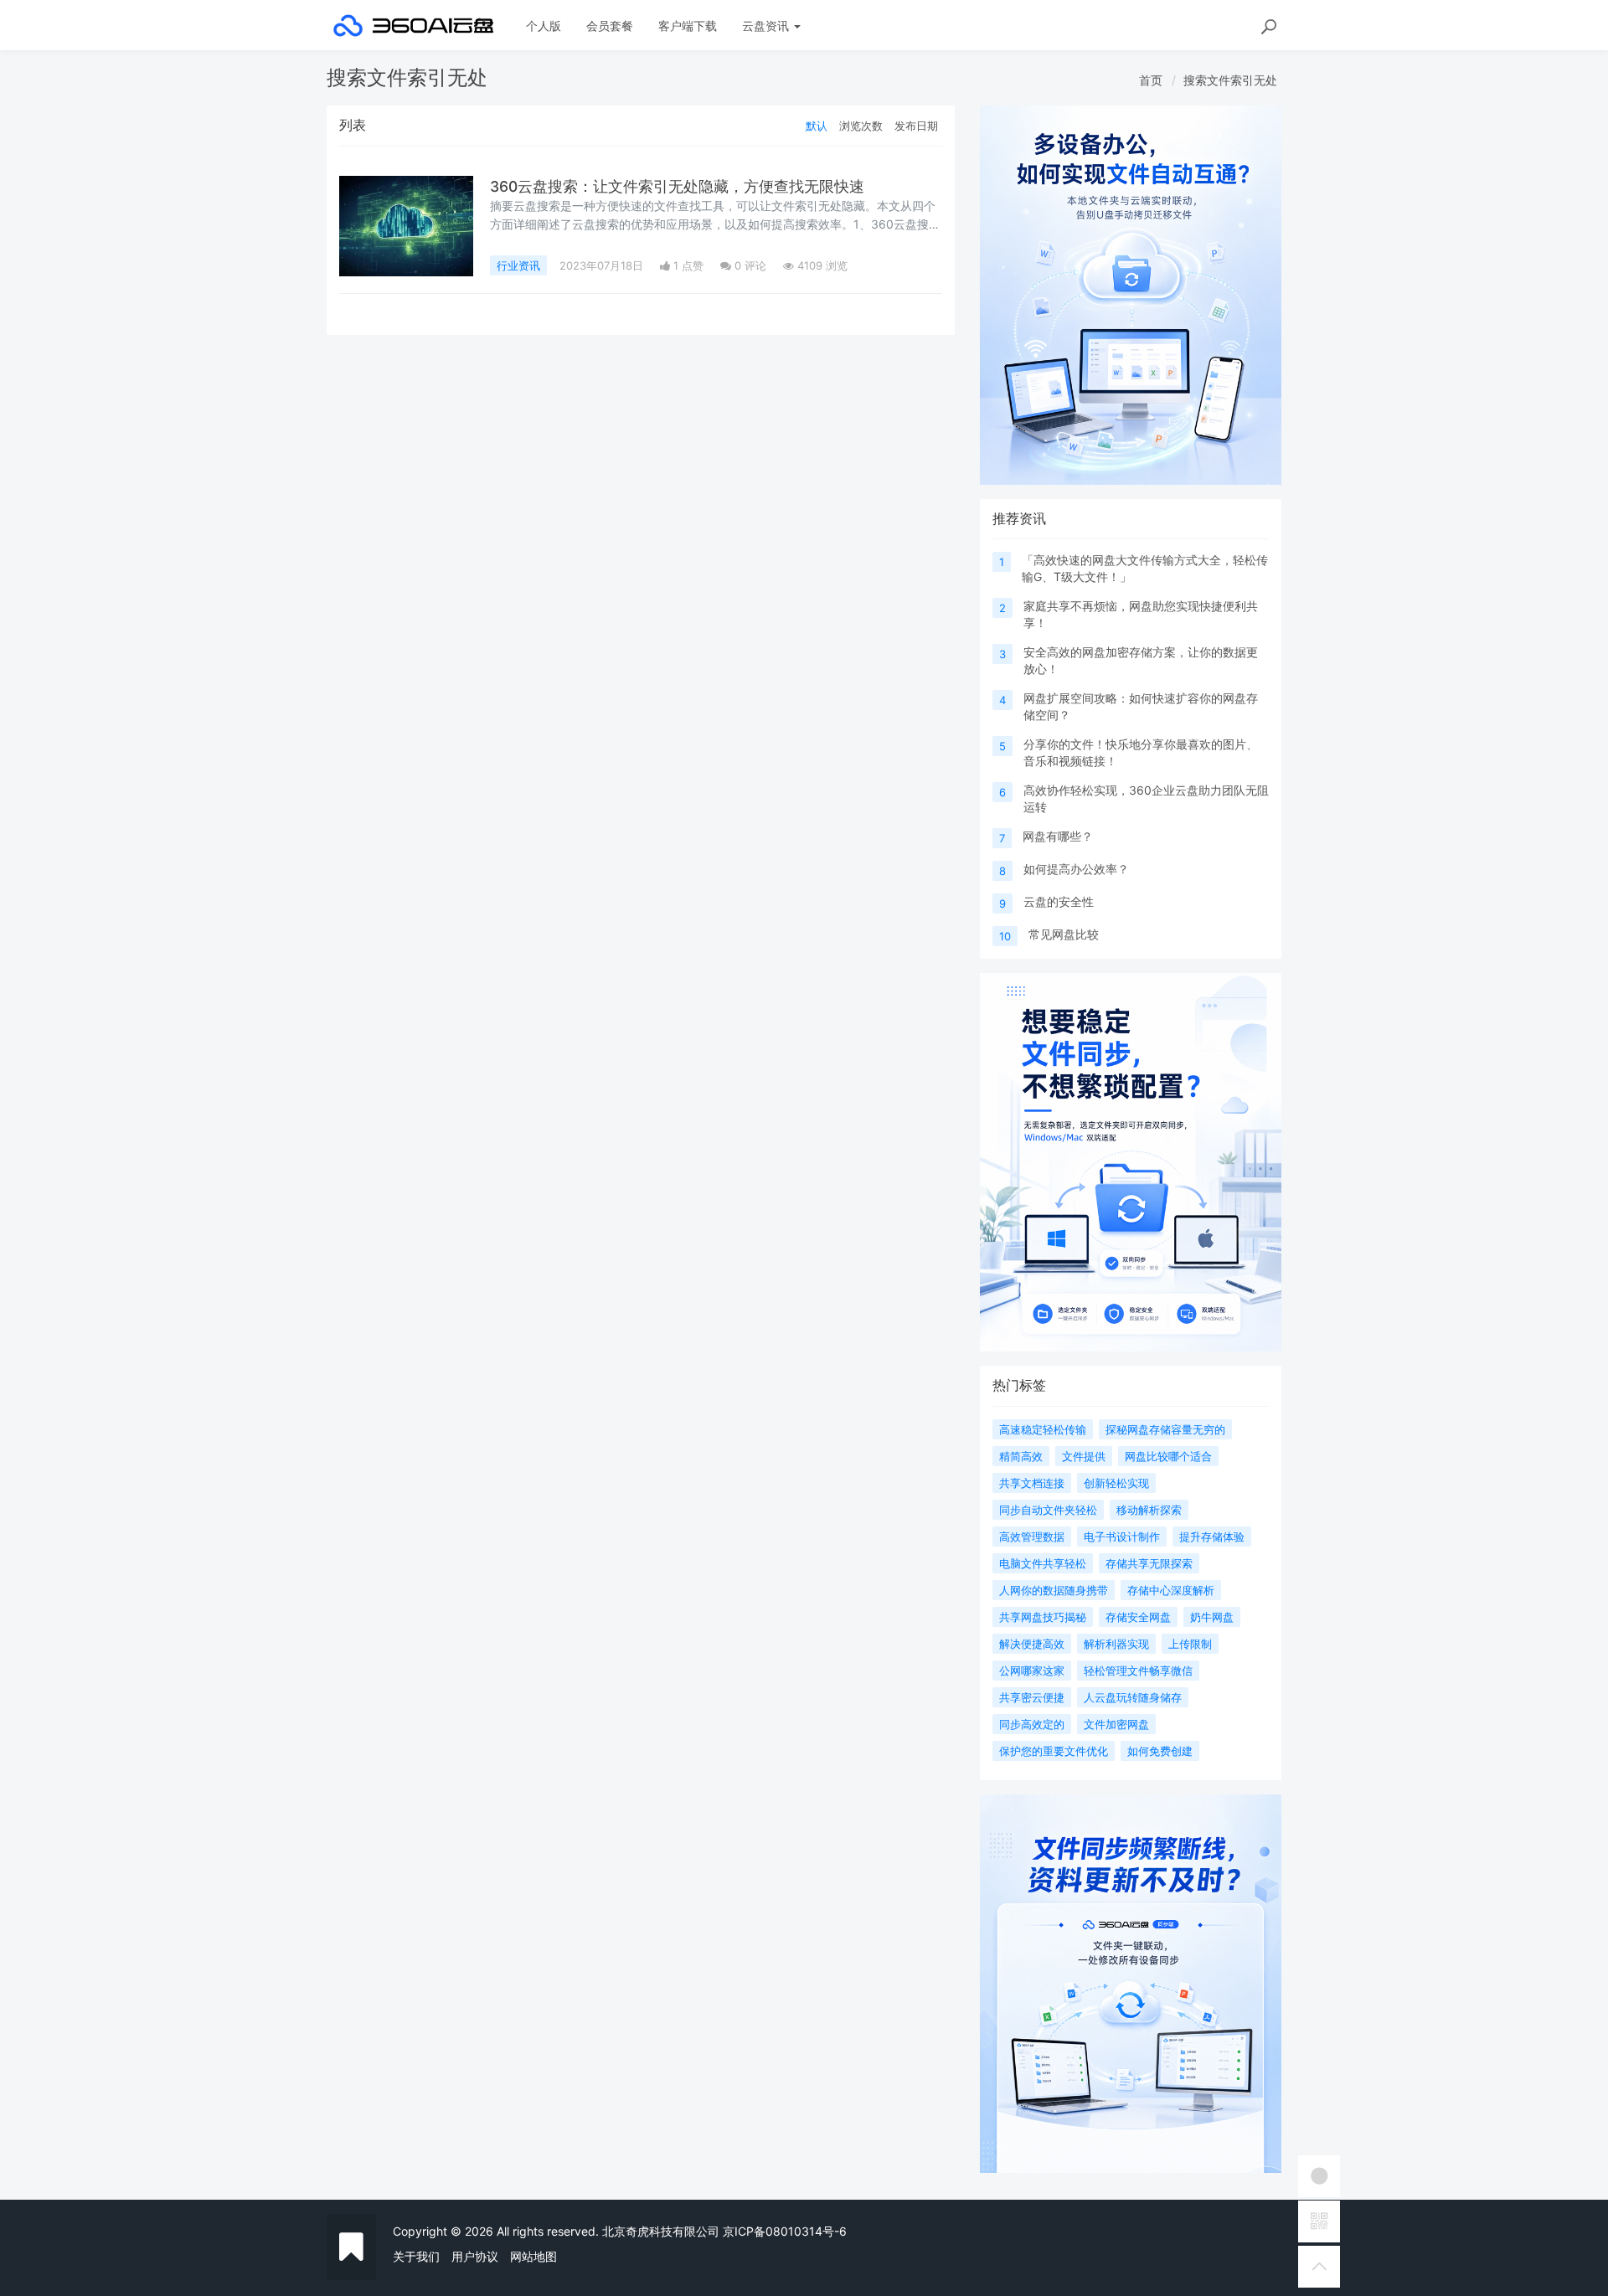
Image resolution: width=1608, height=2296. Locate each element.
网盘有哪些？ (1058, 836)
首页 (1151, 80)
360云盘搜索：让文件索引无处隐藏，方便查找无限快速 (677, 186)
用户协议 (475, 2256)
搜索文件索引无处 (1230, 80)
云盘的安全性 (1059, 901)
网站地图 (533, 2256)
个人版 (544, 26)
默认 (817, 126)
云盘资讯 (767, 26)
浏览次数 (861, 126)
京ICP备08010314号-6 (785, 2231)
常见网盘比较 (1064, 934)
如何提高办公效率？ (1076, 869)
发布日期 (916, 126)
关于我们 (416, 2256)
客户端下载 (688, 26)
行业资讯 (518, 265)
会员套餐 (610, 26)
